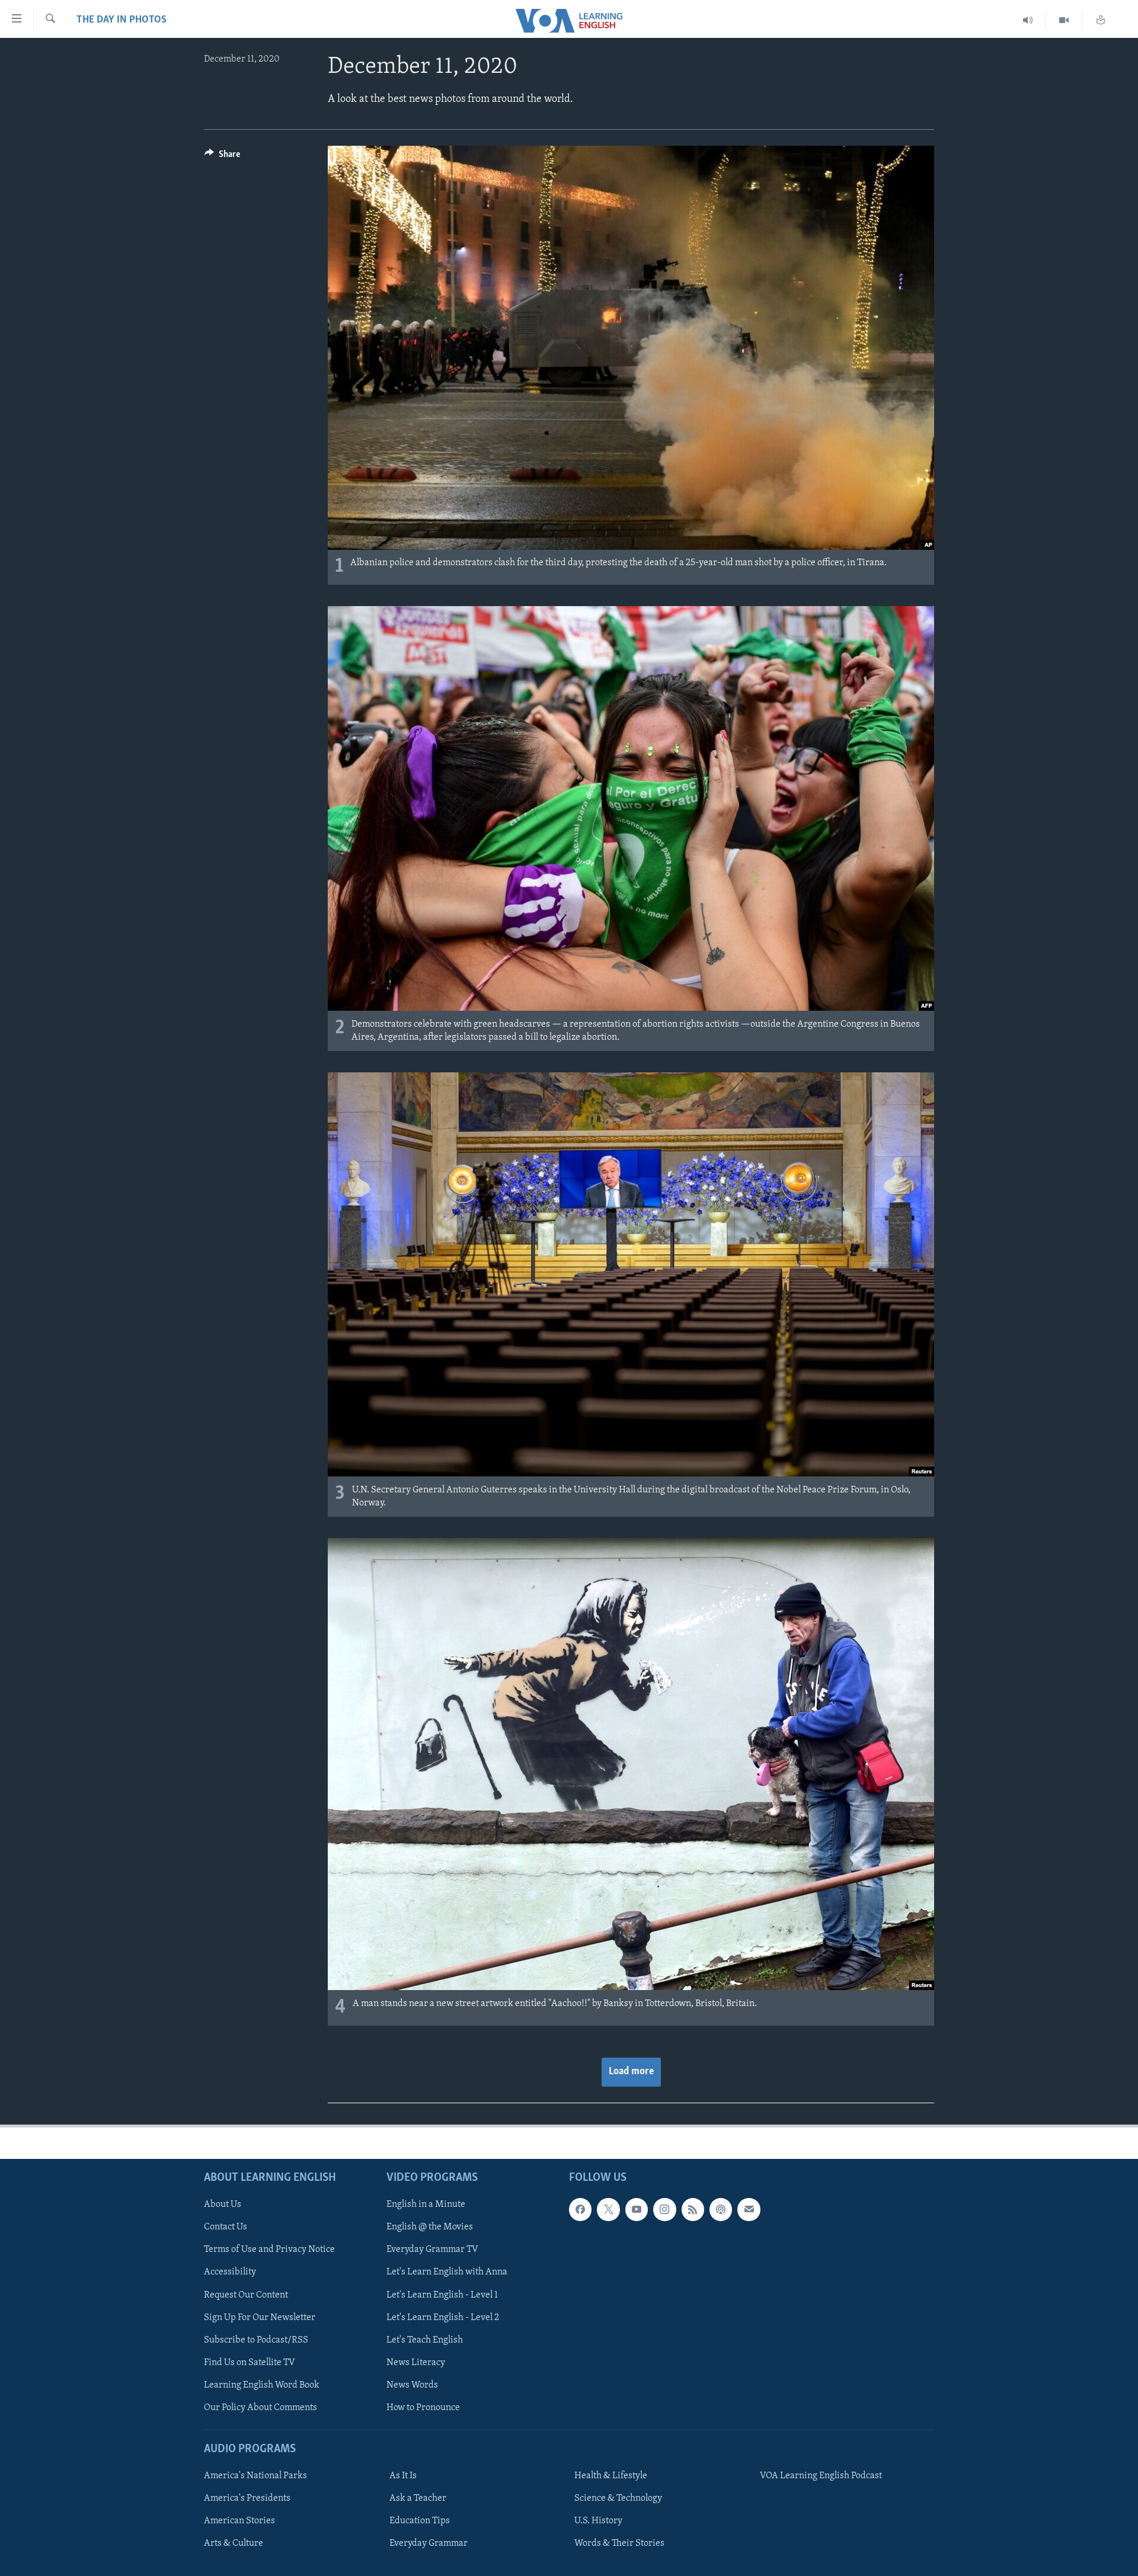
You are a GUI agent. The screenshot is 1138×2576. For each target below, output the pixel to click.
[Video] (1064, 20)
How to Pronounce (423, 2408)
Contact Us (226, 2227)
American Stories (239, 2521)
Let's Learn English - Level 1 (442, 2295)
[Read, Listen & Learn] (1101, 20)
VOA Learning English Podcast (821, 2476)
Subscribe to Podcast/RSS (256, 2340)
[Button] (222, 157)
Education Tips (420, 2521)
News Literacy (416, 2363)
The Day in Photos (122, 20)
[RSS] (693, 2209)
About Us (223, 2205)
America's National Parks (255, 2476)
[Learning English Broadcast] (1028, 20)
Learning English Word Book (262, 2385)
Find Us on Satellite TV (250, 2363)
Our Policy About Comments (260, 2408)
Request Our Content (246, 2295)
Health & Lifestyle (611, 2476)
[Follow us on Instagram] (664, 2209)
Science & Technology (618, 2498)
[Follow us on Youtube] (637, 2209)
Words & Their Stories (619, 2543)
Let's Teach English (425, 2340)
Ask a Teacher (418, 2498)
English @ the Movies (430, 2227)
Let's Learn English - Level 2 (443, 2318)
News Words (412, 2385)
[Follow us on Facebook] (580, 2209)
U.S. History (598, 2521)
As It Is (403, 2476)
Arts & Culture (234, 2543)
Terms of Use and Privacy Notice (269, 2250)
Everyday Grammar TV (432, 2250)
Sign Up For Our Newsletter (260, 2318)
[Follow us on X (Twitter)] (608, 2209)
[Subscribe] (749, 2209)
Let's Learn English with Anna (447, 2272)
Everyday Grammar (429, 2543)
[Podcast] (721, 2209)
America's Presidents (247, 2498)
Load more (631, 2072)
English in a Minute (426, 2205)
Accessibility (230, 2272)
